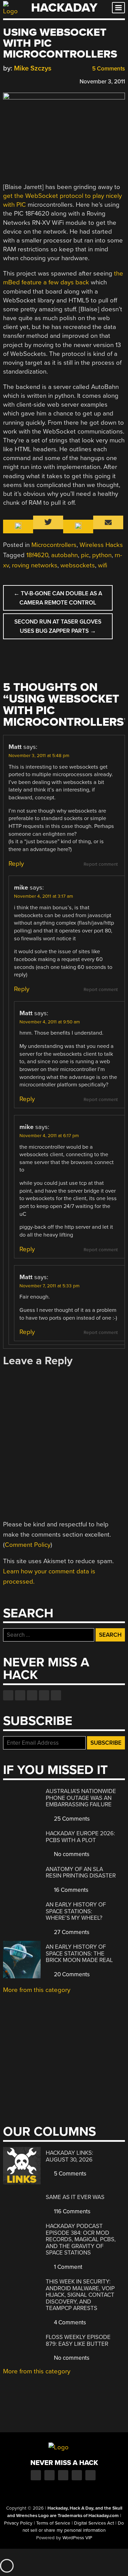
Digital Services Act (94, 2523)
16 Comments (70, 1890)
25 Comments (71, 1819)
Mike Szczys (33, 68)
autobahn (65, 555)
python (102, 555)
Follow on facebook (8, 1695)
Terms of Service (53, 2523)
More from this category (37, 1990)
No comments (71, 1854)
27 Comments (71, 1932)
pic (85, 555)
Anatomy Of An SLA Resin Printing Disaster (81, 1873)
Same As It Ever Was (75, 2197)
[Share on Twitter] (16, 81)
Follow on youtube (32, 1695)
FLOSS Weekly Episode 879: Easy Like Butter (78, 2341)
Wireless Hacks (101, 545)
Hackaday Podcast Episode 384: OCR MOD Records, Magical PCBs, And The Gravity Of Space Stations (81, 2239)
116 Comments (72, 2211)
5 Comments (108, 69)
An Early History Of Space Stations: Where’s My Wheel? (76, 1911)
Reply (16, 864)
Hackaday (64, 8)
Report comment (101, 864)
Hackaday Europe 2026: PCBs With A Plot (80, 1837)
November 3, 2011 (102, 82)
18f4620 (37, 555)
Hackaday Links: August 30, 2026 (69, 2156)
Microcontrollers (54, 545)
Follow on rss (44, 1695)
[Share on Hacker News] (26, 81)
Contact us (56, 1695)
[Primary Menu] (118, 8)
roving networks (35, 565)
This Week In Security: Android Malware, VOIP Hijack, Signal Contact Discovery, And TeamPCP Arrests (80, 2295)
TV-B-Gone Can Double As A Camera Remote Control (58, 598)
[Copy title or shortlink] (46, 81)
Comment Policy (28, 1545)
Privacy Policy (18, 2523)
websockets (78, 565)
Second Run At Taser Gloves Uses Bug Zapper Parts (58, 626)
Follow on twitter (20, 1695)
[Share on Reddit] (36, 81)
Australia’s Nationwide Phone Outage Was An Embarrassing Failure (81, 1798)
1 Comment (67, 2267)
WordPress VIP (77, 2538)
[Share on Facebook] (6, 81)
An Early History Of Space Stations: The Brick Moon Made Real (79, 1953)
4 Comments (69, 2322)
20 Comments (71, 1974)
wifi (103, 565)
